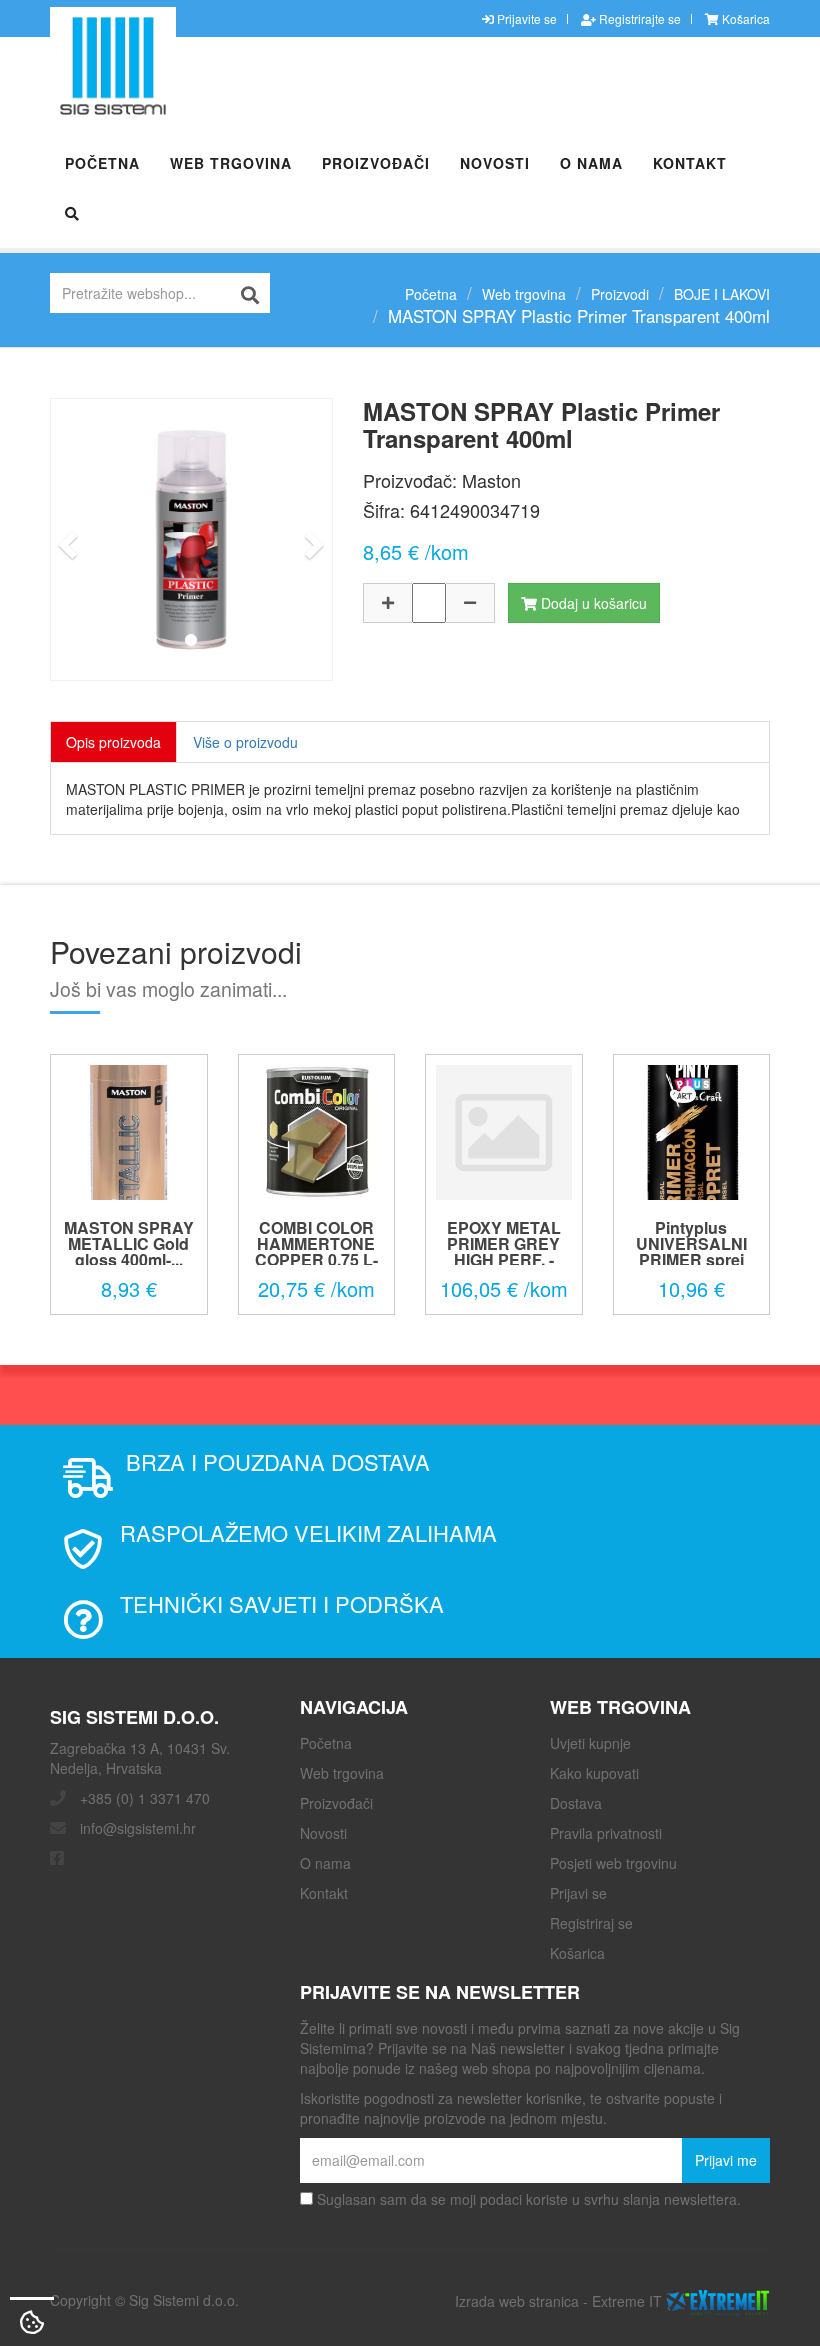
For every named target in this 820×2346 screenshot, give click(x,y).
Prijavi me (726, 2160)
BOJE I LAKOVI (722, 294)
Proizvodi (620, 294)
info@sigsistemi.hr (138, 1828)
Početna (102, 163)
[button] (65, 539)
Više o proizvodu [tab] (245, 742)
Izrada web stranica (517, 2300)
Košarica (744, 18)
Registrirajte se (638, 18)
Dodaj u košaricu (592, 603)
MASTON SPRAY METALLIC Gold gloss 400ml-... (129, 1243)
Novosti (495, 163)
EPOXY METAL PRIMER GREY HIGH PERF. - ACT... (504, 1251)
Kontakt (690, 163)
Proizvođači (376, 163)
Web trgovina (231, 163)
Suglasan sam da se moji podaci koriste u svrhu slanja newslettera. (527, 2199)
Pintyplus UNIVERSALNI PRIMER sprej (691, 1243)
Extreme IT (627, 2300)
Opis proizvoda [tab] (113, 742)
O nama (591, 163)
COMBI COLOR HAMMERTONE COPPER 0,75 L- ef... (316, 1251)
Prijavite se (525, 18)
